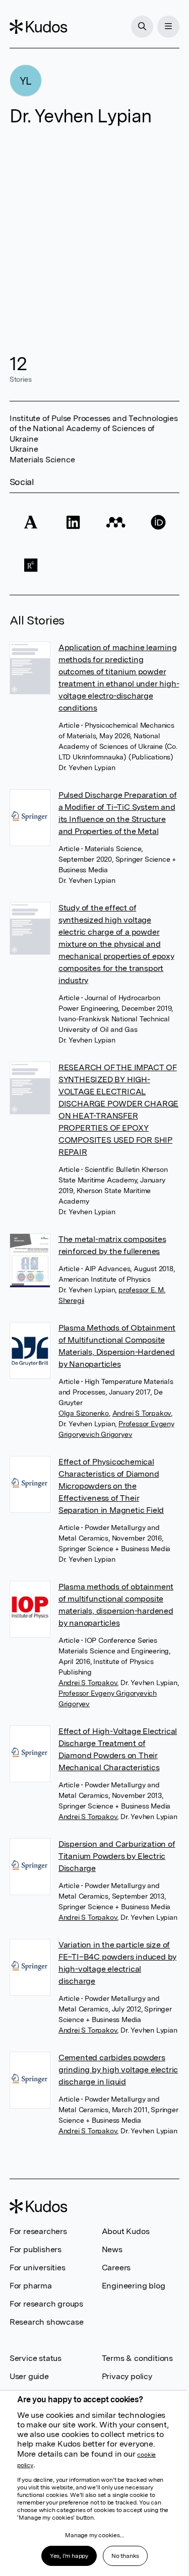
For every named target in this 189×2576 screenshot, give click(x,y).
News (112, 2249)
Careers (116, 2268)
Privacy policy (127, 2376)
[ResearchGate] (31, 565)
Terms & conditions (137, 2358)
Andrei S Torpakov (142, 1413)
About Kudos (126, 2231)
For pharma (31, 2286)
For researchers (38, 2231)
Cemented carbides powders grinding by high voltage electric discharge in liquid (118, 2070)
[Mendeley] (116, 523)
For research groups (46, 2304)
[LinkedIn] (73, 523)
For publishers (36, 2249)
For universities (38, 2268)
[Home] (38, 27)
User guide (29, 2376)
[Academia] (31, 523)
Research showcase (47, 2322)
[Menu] (168, 27)
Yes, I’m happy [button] (69, 2556)
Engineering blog (134, 2286)
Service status (36, 2358)
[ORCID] (158, 523)
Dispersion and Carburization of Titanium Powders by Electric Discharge (117, 1856)
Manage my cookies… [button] (94, 2535)
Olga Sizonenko (84, 1413)
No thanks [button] (125, 2556)
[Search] (142, 27)
